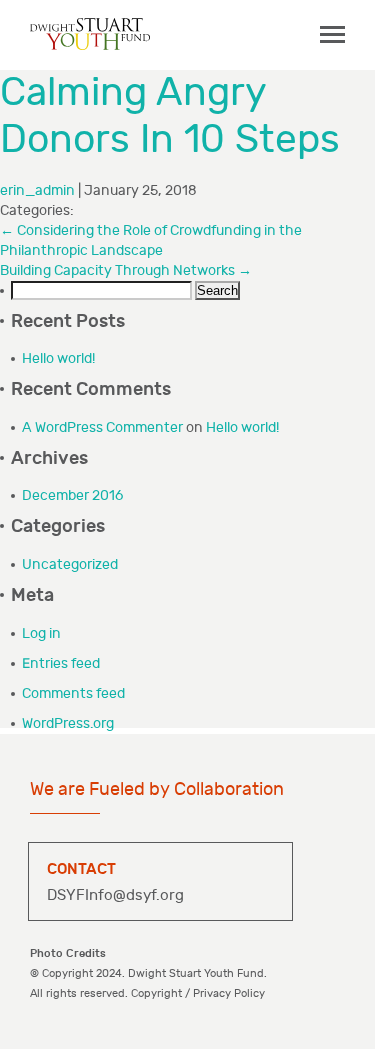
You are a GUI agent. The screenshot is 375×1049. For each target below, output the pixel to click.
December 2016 (72, 495)
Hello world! (58, 358)
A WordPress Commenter (102, 427)
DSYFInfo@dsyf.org (115, 895)
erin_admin (37, 190)
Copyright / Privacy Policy (198, 993)
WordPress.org (68, 723)
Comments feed (73, 693)
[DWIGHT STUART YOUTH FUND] (90, 33)
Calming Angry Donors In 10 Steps (170, 116)
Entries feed (61, 663)
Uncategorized (70, 564)
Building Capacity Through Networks (126, 270)
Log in (41, 633)
